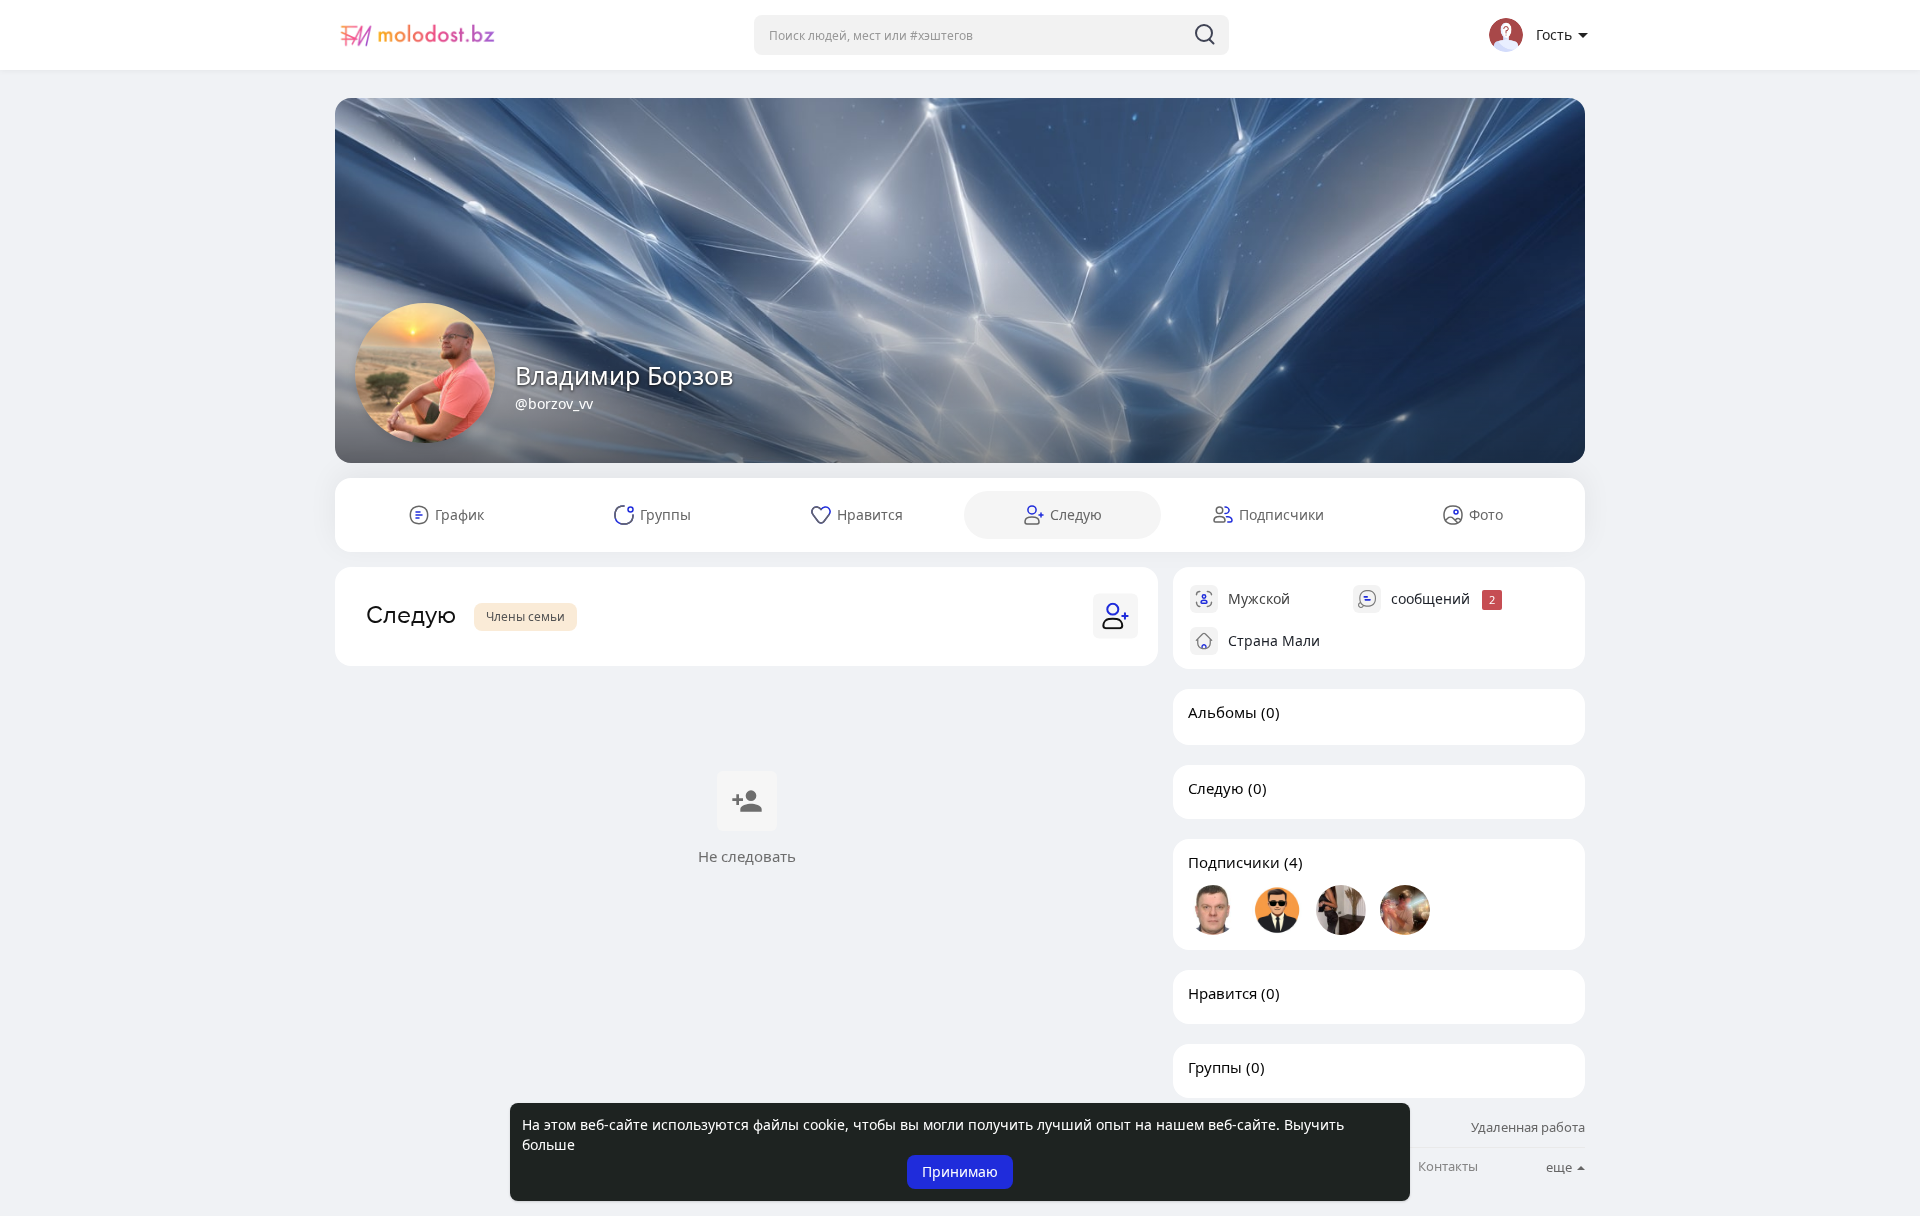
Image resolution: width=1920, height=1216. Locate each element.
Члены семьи (525, 616)
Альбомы (1222, 712)
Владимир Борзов (624, 375)
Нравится (1222, 993)
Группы (1215, 1067)
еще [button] (1560, 1167)
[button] (991, 35)
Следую (1216, 788)
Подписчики (1234, 862)
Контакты (1448, 1166)
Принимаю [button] (960, 1171)
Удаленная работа (1528, 1127)
